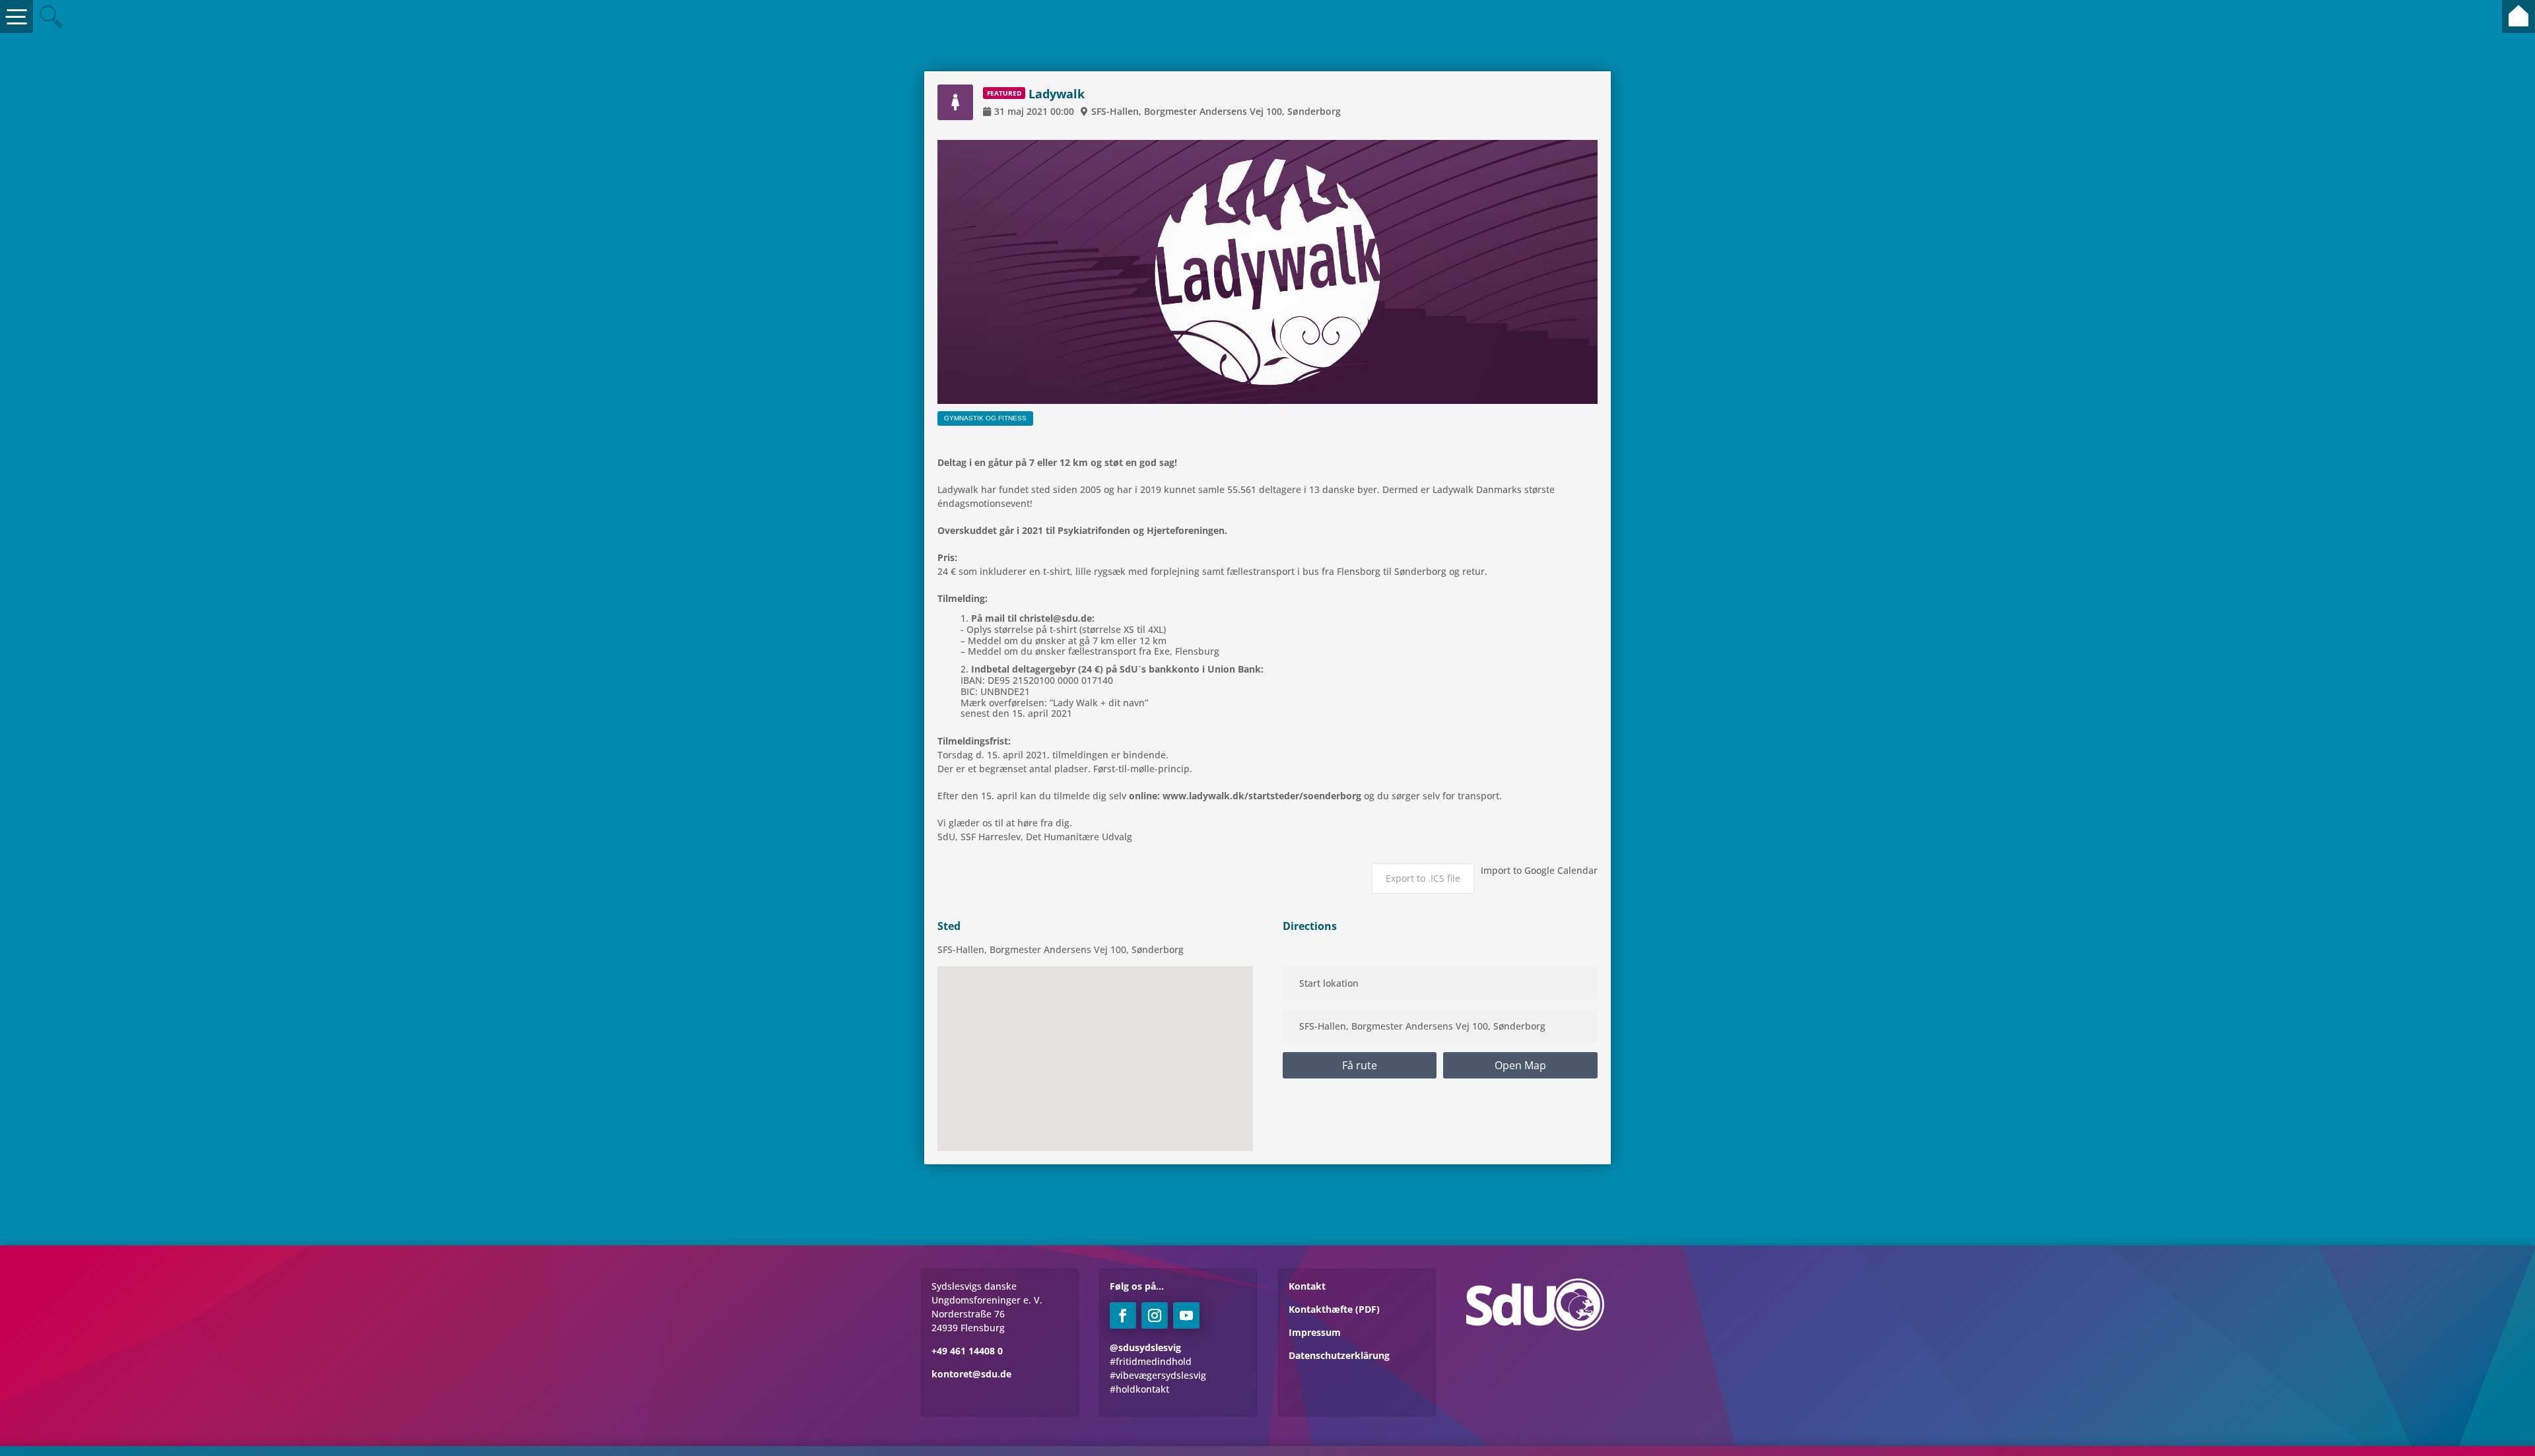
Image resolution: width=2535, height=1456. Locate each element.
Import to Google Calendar (1539, 870)
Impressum (1315, 1332)
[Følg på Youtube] (1186, 1315)
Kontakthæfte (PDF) (1334, 1309)
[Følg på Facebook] (1123, 1315)
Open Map (1520, 1065)
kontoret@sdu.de (971, 1374)
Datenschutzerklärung (1339, 1355)
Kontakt (1307, 1286)
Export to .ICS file (1423, 878)
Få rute (1360, 1065)
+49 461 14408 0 (967, 1351)
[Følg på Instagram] (1155, 1315)
